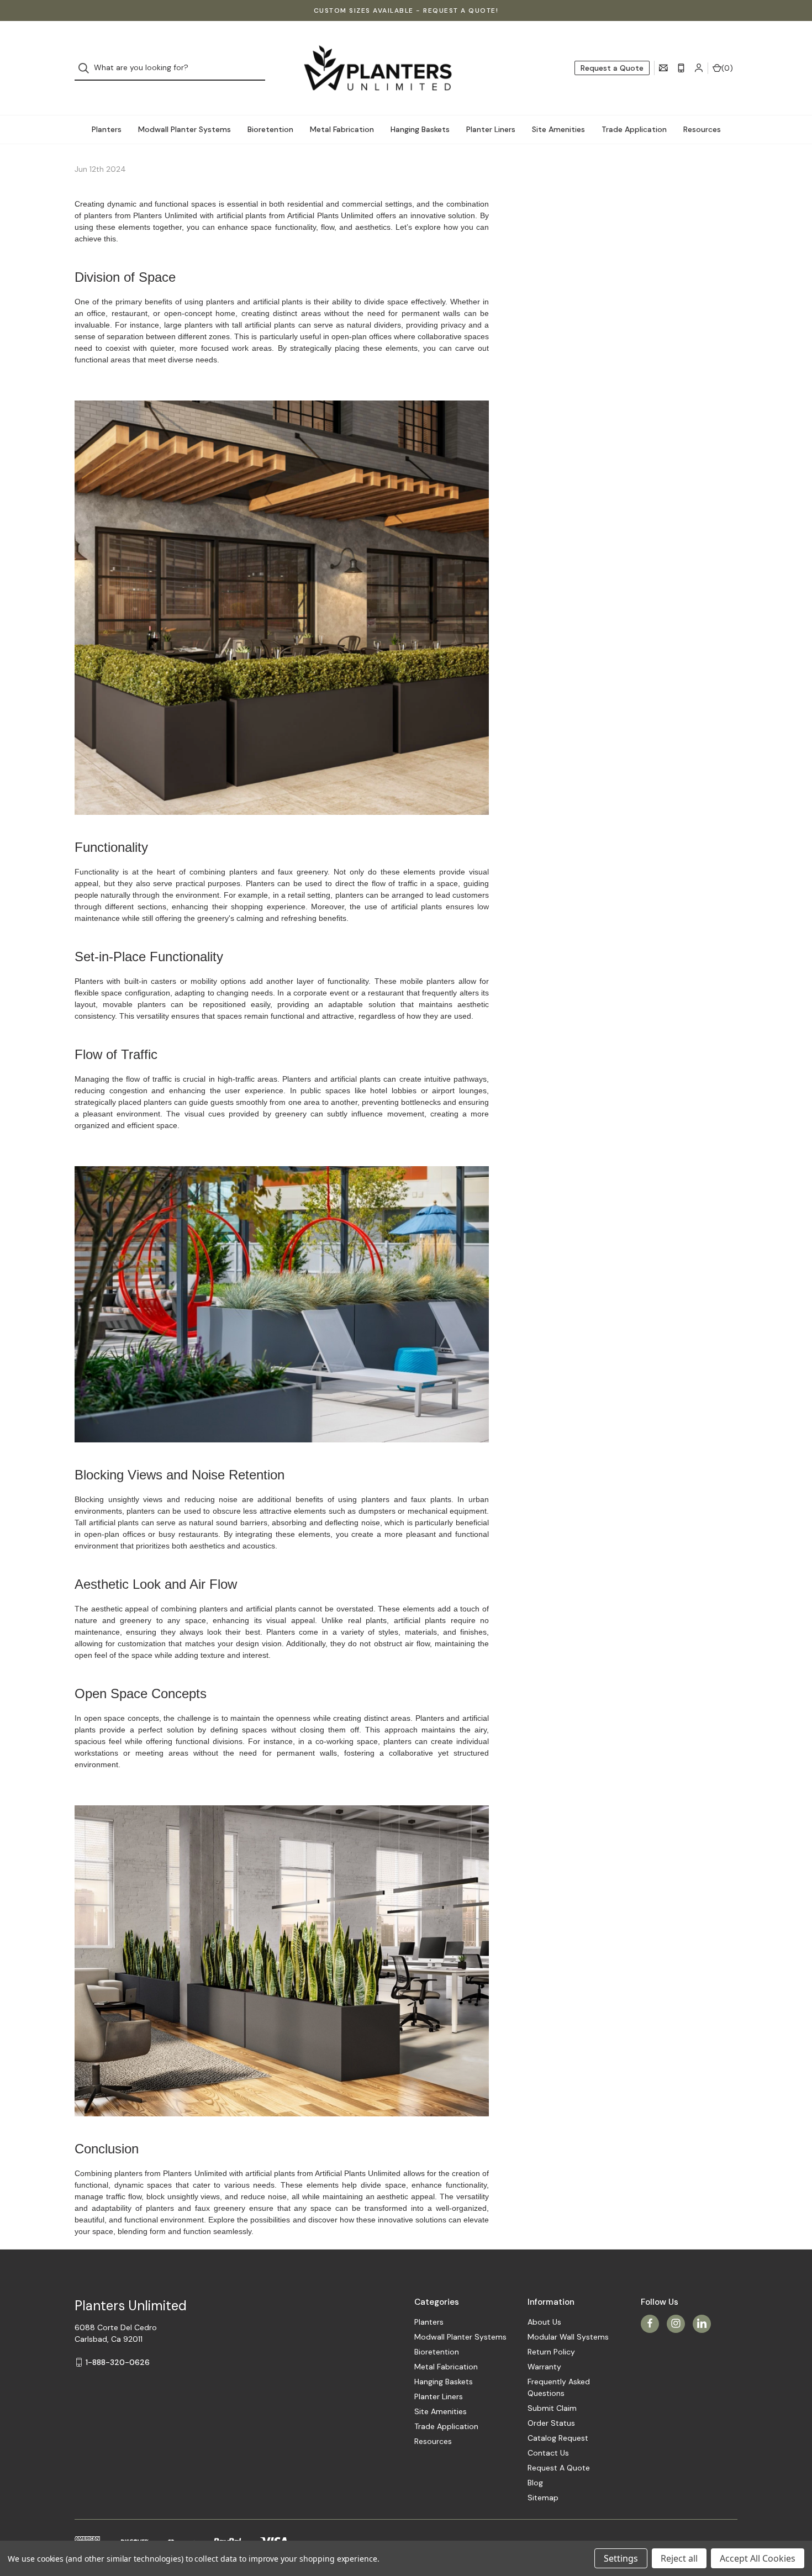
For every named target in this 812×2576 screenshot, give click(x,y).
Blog (535, 2483)
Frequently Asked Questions (559, 2387)
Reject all (679, 2558)
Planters (107, 129)
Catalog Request (558, 2438)
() (727, 68)
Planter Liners (491, 129)
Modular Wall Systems (568, 2337)
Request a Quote (612, 68)
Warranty (544, 2367)
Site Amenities (558, 129)
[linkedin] (702, 2323)
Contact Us (548, 2453)
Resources (702, 129)
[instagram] (676, 2323)
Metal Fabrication (342, 129)
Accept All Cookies (758, 2558)
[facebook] (650, 2323)
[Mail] (663, 68)
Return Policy (551, 2352)
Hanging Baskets (420, 129)
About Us (544, 2322)
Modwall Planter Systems (184, 129)
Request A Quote (559, 2468)
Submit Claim (552, 2408)
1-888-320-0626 (118, 2362)
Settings (621, 2558)
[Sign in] (699, 68)
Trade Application (634, 129)
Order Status (551, 2423)
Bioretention (270, 129)
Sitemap (543, 2498)
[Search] (87, 68)
